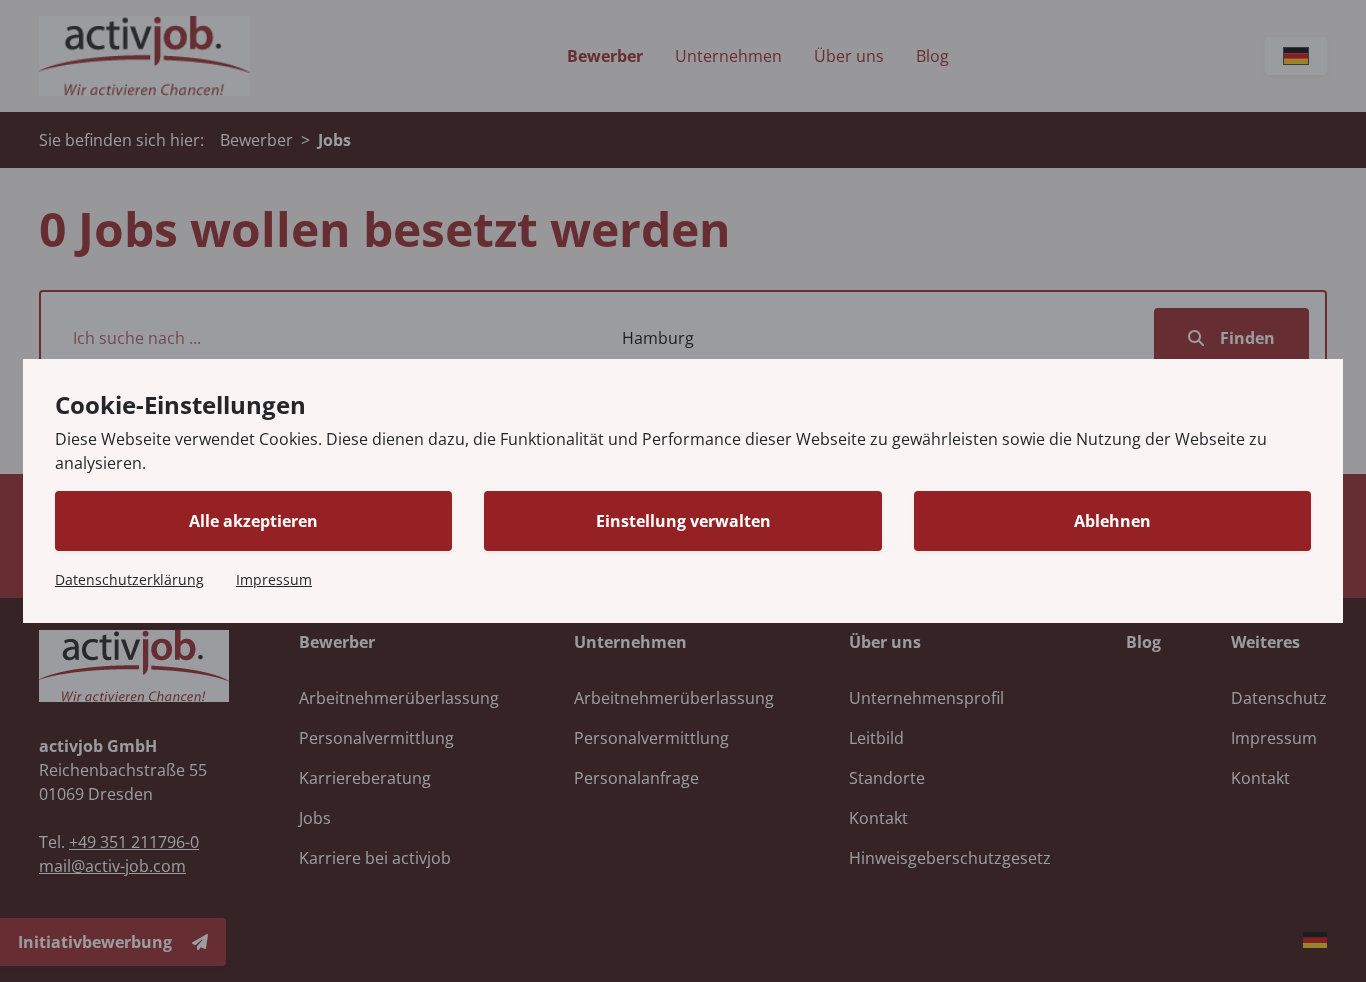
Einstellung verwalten (683, 521)
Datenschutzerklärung (129, 579)
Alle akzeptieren (253, 521)
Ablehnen (1112, 521)
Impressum (274, 579)
